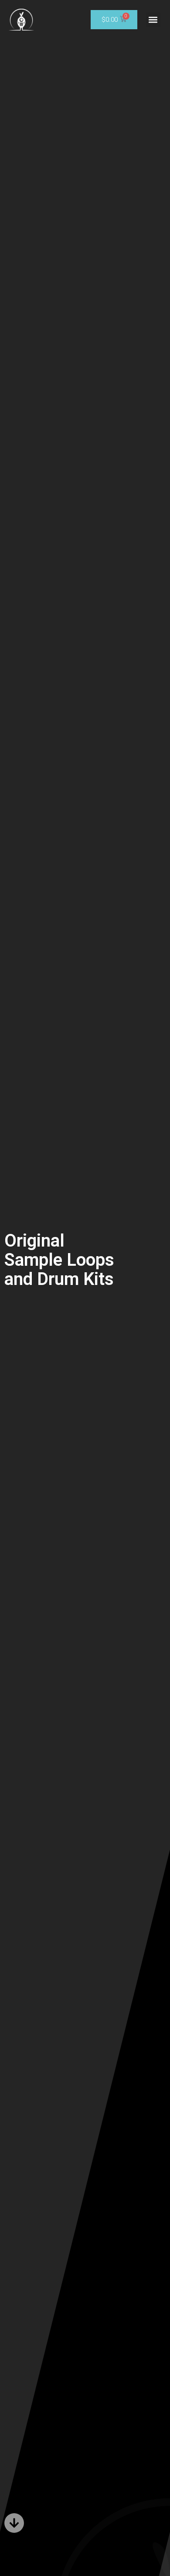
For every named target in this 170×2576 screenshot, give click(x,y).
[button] (153, 20)
